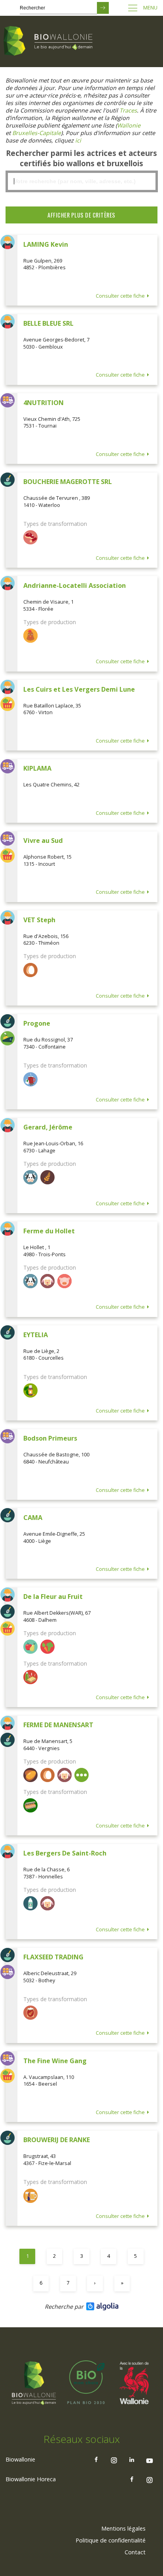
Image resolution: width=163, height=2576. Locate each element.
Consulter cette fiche (120, 296)
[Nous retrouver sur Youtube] (150, 2460)
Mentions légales (123, 2528)
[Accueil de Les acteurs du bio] (49, 41)
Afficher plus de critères (81, 215)
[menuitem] (123, 2529)
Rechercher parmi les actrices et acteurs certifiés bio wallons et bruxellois (81, 158)
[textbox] (81, 181)
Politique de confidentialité (111, 2540)
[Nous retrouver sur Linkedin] (132, 2460)
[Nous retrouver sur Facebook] (96, 2460)
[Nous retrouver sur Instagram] (114, 2460)
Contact (135, 2552)
